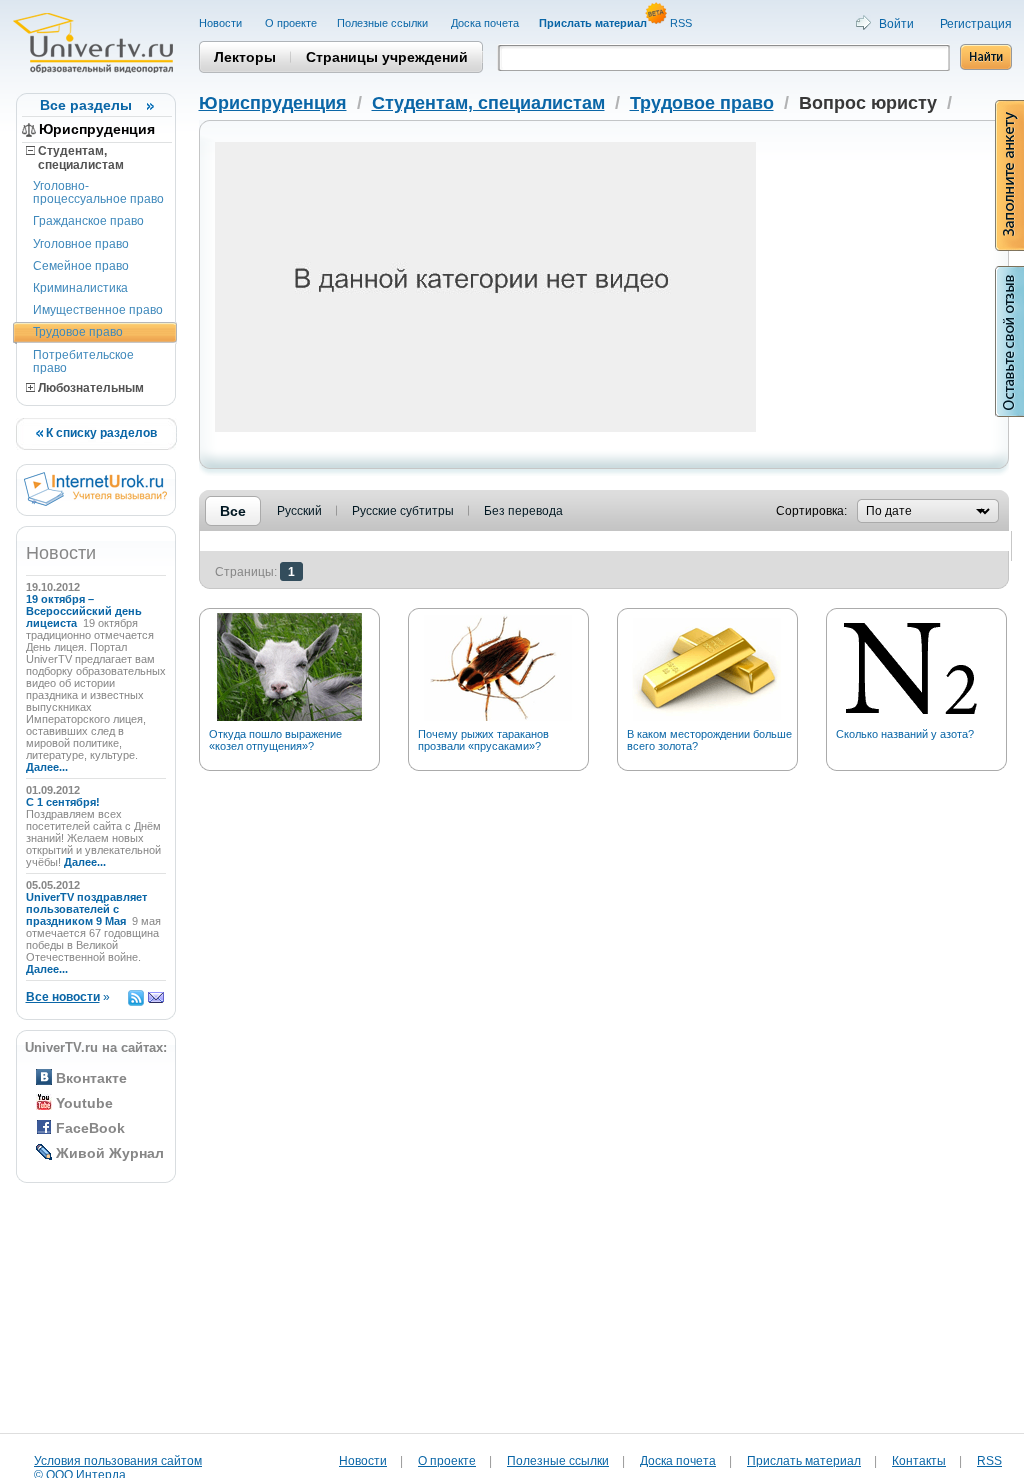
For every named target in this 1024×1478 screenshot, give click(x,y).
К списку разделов (100, 433)
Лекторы (245, 57)
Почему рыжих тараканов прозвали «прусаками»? (483, 740)
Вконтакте (91, 1078)
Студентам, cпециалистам (75, 158)
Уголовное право (81, 244)
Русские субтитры (403, 511)
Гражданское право (88, 221)
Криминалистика (80, 288)
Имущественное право (98, 310)
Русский (299, 511)
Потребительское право (83, 361)
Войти (896, 24)
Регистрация (976, 24)
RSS (682, 23)
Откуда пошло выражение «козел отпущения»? (275, 740)
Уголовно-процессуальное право (98, 192)
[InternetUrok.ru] (95, 502)
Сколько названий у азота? (905, 734)
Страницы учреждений (387, 57)
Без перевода (523, 511)
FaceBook (90, 1128)
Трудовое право (78, 332)
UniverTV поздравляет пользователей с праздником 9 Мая (86, 909)
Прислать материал (804, 1461)
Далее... (47, 767)
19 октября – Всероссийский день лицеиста (84, 611)
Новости (222, 23)
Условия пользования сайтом (118, 1461)
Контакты (919, 1461)
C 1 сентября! (64, 802)
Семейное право (81, 266)
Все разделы (86, 105)
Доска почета (485, 23)
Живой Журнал (110, 1153)
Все (233, 511)
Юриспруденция (97, 129)
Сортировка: (811, 511)
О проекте (291, 23)
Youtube (84, 1103)
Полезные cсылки (384, 23)
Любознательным (89, 388)
